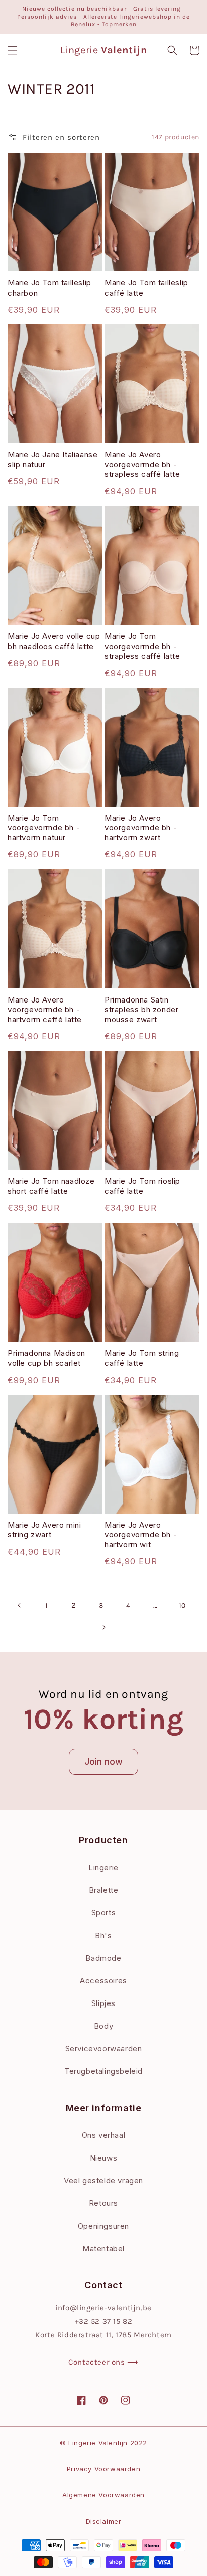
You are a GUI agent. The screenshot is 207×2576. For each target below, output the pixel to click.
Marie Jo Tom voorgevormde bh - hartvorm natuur (44, 828)
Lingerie (103, 1867)
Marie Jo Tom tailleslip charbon (49, 288)
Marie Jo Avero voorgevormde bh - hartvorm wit (141, 1535)
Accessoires (103, 1981)
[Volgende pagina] (103, 1627)
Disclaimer (104, 2521)
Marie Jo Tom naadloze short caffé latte (51, 1186)
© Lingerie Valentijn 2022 (103, 2443)
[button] (13, 50)
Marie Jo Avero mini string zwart (44, 1530)
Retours (103, 2203)
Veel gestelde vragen (103, 2180)
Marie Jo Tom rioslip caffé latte (142, 1186)
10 (182, 1605)
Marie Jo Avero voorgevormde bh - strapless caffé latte (142, 464)
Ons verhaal (104, 2135)
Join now (103, 1762)
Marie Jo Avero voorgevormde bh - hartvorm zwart (141, 828)
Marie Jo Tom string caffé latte (142, 1358)
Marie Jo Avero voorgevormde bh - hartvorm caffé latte (45, 1010)
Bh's (103, 1935)
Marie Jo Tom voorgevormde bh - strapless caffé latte (142, 646)
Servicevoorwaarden (104, 2049)
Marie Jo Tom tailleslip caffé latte (146, 288)
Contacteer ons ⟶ (103, 2362)
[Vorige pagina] (20, 1605)
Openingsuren (103, 2226)
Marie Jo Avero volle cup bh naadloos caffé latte (54, 641)
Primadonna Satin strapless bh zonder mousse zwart (141, 1010)
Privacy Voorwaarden (103, 2469)
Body (103, 2026)
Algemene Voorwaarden (103, 2495)
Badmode (103, 1958)
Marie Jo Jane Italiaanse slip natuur (53, 459)
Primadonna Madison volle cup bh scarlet (46, 1358)
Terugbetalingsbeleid (103, 2071)
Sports (104, 1913)
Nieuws (104, 2158)
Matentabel (103, 2248)
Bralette (104, 1890)
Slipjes (103, 2003)
